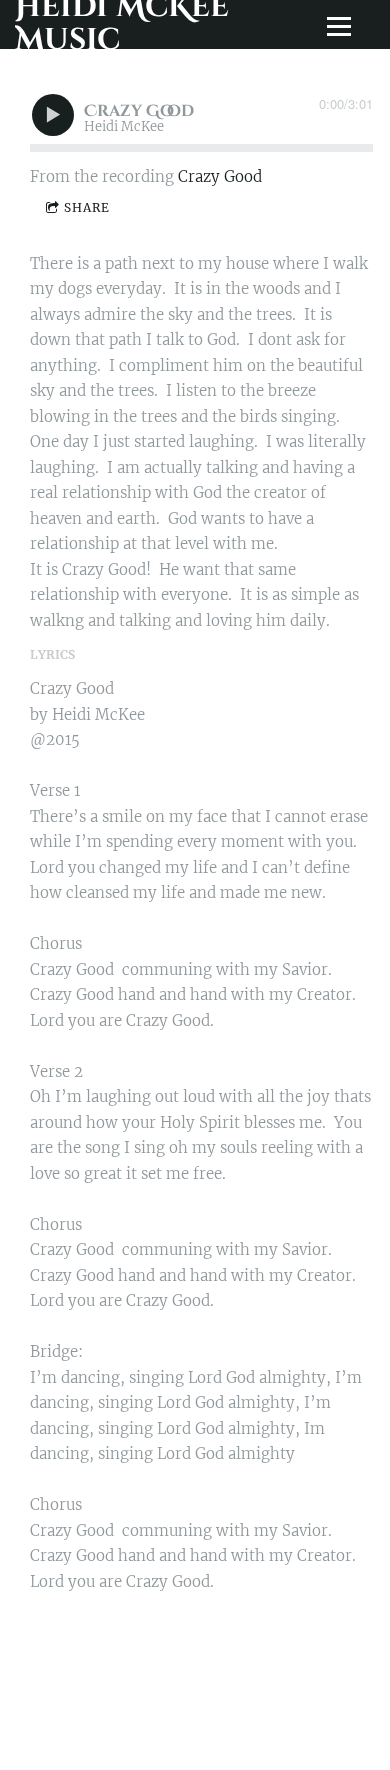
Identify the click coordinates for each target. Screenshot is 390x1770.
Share (87, 207)
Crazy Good (220, 176)
